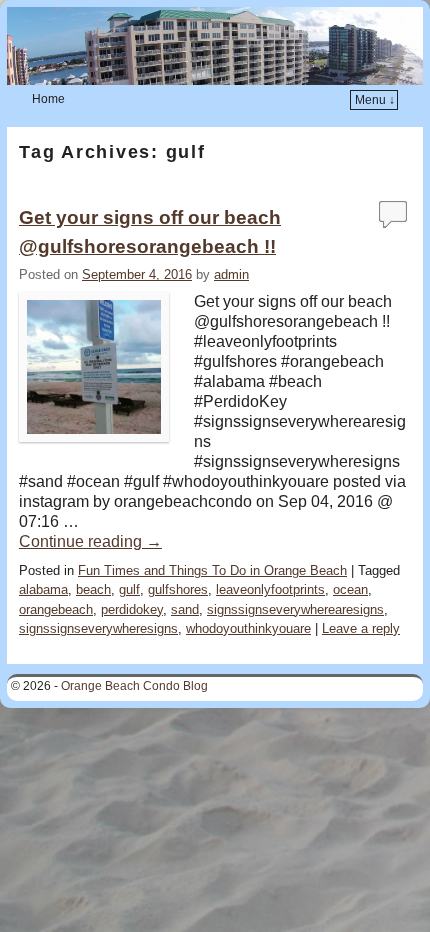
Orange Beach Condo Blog (134, 686)
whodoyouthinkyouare (248, 628)
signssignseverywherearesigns (295, 609)
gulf (129, 589)
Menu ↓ (375, 100)
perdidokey (132, 609)
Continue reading (90, 541)
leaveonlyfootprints (270, 589)
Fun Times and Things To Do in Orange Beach (212, 570)
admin (231, 274)
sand (185, 609)
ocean (350, 589)
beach (93, 589)
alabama (43, 589)
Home (48, 99)
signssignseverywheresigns (98, 628)
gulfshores (178, 589)
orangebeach (56, 609)
